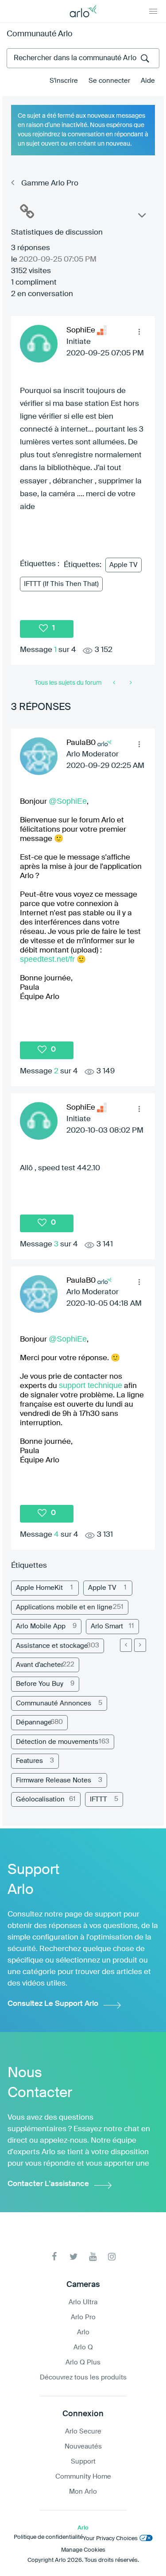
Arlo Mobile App (41, 1626)
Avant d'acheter (40, 1665)
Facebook (55, 2257)
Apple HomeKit (39, 1588)
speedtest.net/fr (47, 959)
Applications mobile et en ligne (64, 1607)
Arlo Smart (107, 1626)
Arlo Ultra (83, 2302)
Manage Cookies (83, 2550)
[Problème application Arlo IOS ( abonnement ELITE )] (115, 683)
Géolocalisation (40, 1799)
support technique (91, 1385)
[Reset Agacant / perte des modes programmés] (130, 683)
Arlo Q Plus (83, 2362)
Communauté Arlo (40, 34)
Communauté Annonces (54, 1703)
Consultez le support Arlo (53, 2004)
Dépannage (34, 1722)
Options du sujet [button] (141, 217)
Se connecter (109, 81)
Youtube (93, 2257)
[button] (139, 332)
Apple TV (124, 565)
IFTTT (98, 1799)
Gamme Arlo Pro (50, 183)
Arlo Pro (83, 2317)
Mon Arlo (83, 2492)
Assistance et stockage (52, 1646)
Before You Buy (40, 1684)
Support (83, 2462)
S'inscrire (64, 81)
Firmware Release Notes (54, 1780)
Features (29, 1761)
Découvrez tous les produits (83, 2377)
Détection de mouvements (57, 1742)
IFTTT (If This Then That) (61, 584)
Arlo (83, 2332)
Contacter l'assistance (48, 2184)
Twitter (74, 2257)
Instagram (112, 2257)
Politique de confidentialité (48, 2537)
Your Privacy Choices (110, 2539)
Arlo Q (83, 2347)
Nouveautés (83, 2447)
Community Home (83, 2477)
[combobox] (83, 58)
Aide (148, 81)
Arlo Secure (83, 2431)
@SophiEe (68, 801)
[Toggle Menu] (153, 11)
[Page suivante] (140, 1645)
